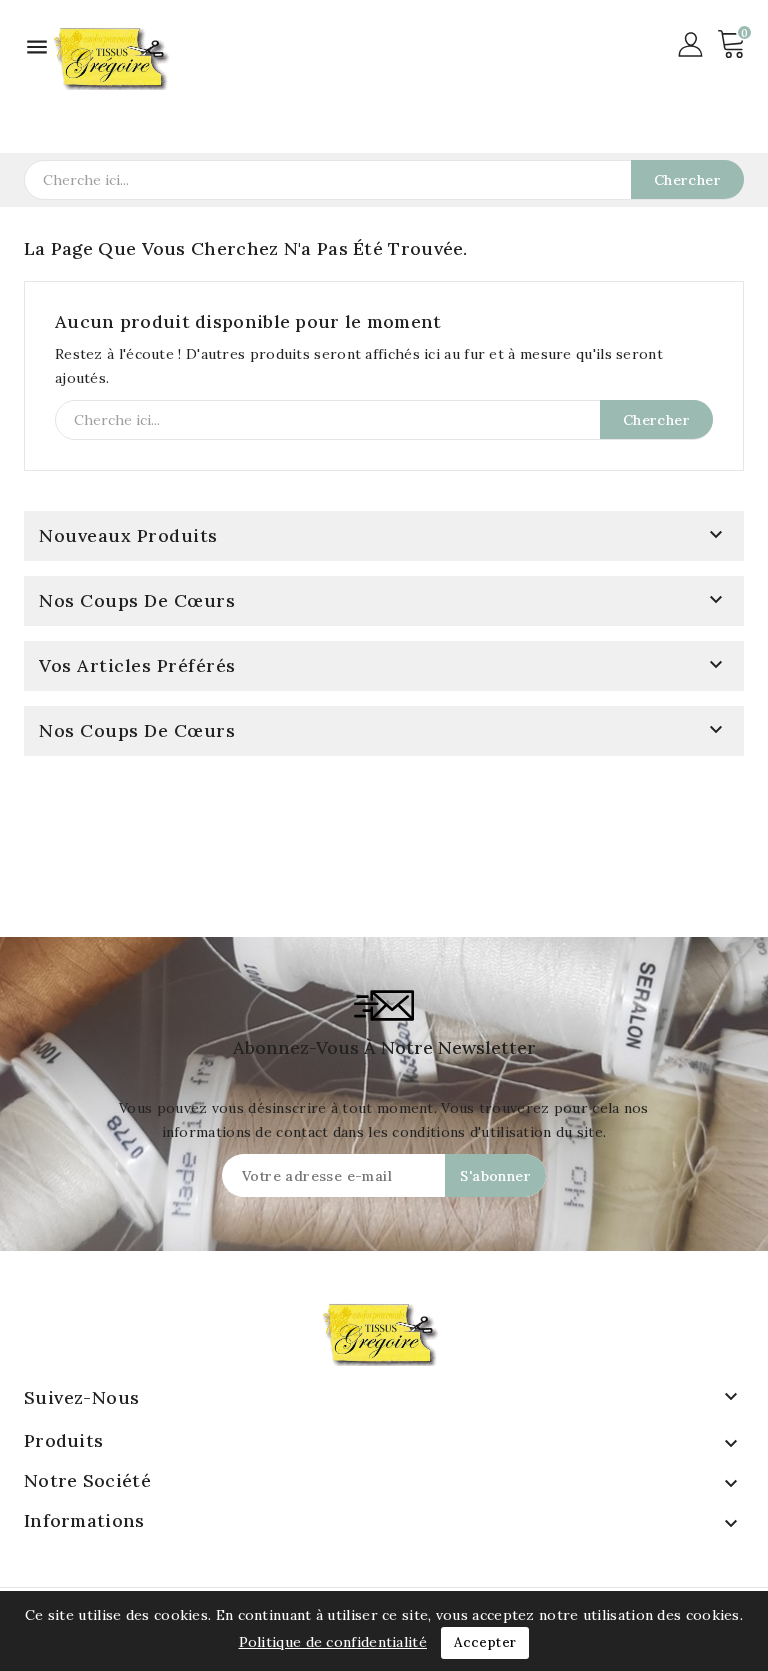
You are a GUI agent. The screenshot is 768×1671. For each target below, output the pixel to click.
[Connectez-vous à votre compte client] (690, 43)
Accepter (485, 1642)
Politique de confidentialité (333, 1642)
